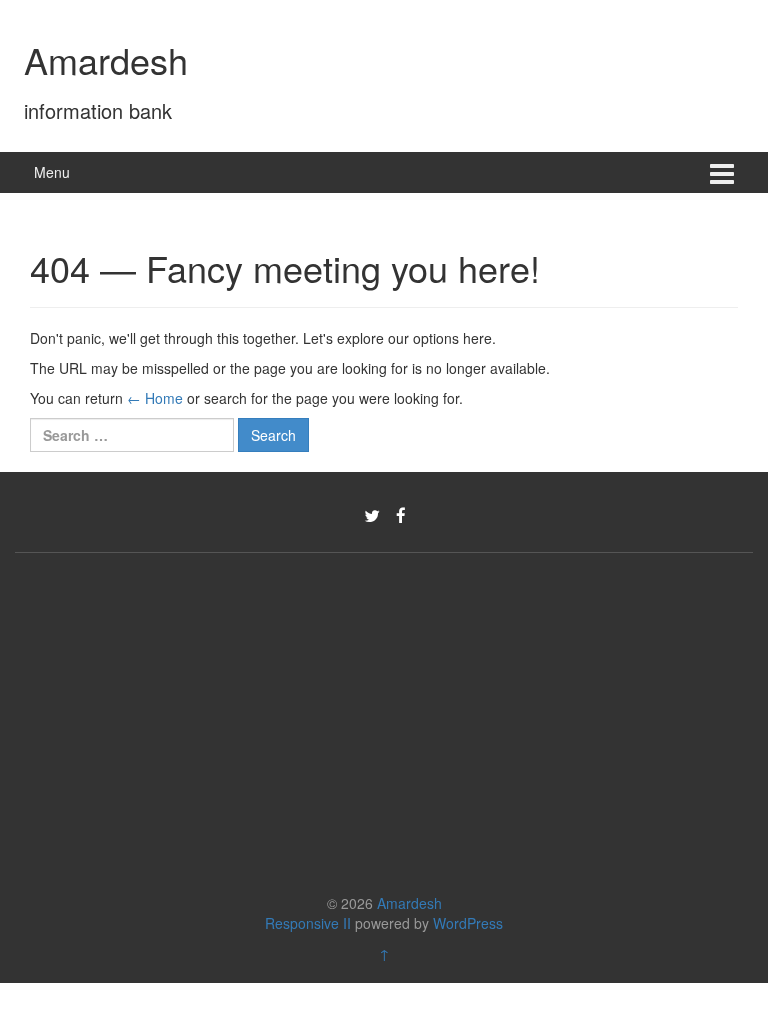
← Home (155, 398)
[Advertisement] (384, 718)
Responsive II (308, 923)
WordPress (468, 923)
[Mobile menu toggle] (722, 172)
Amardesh (106, 59)
